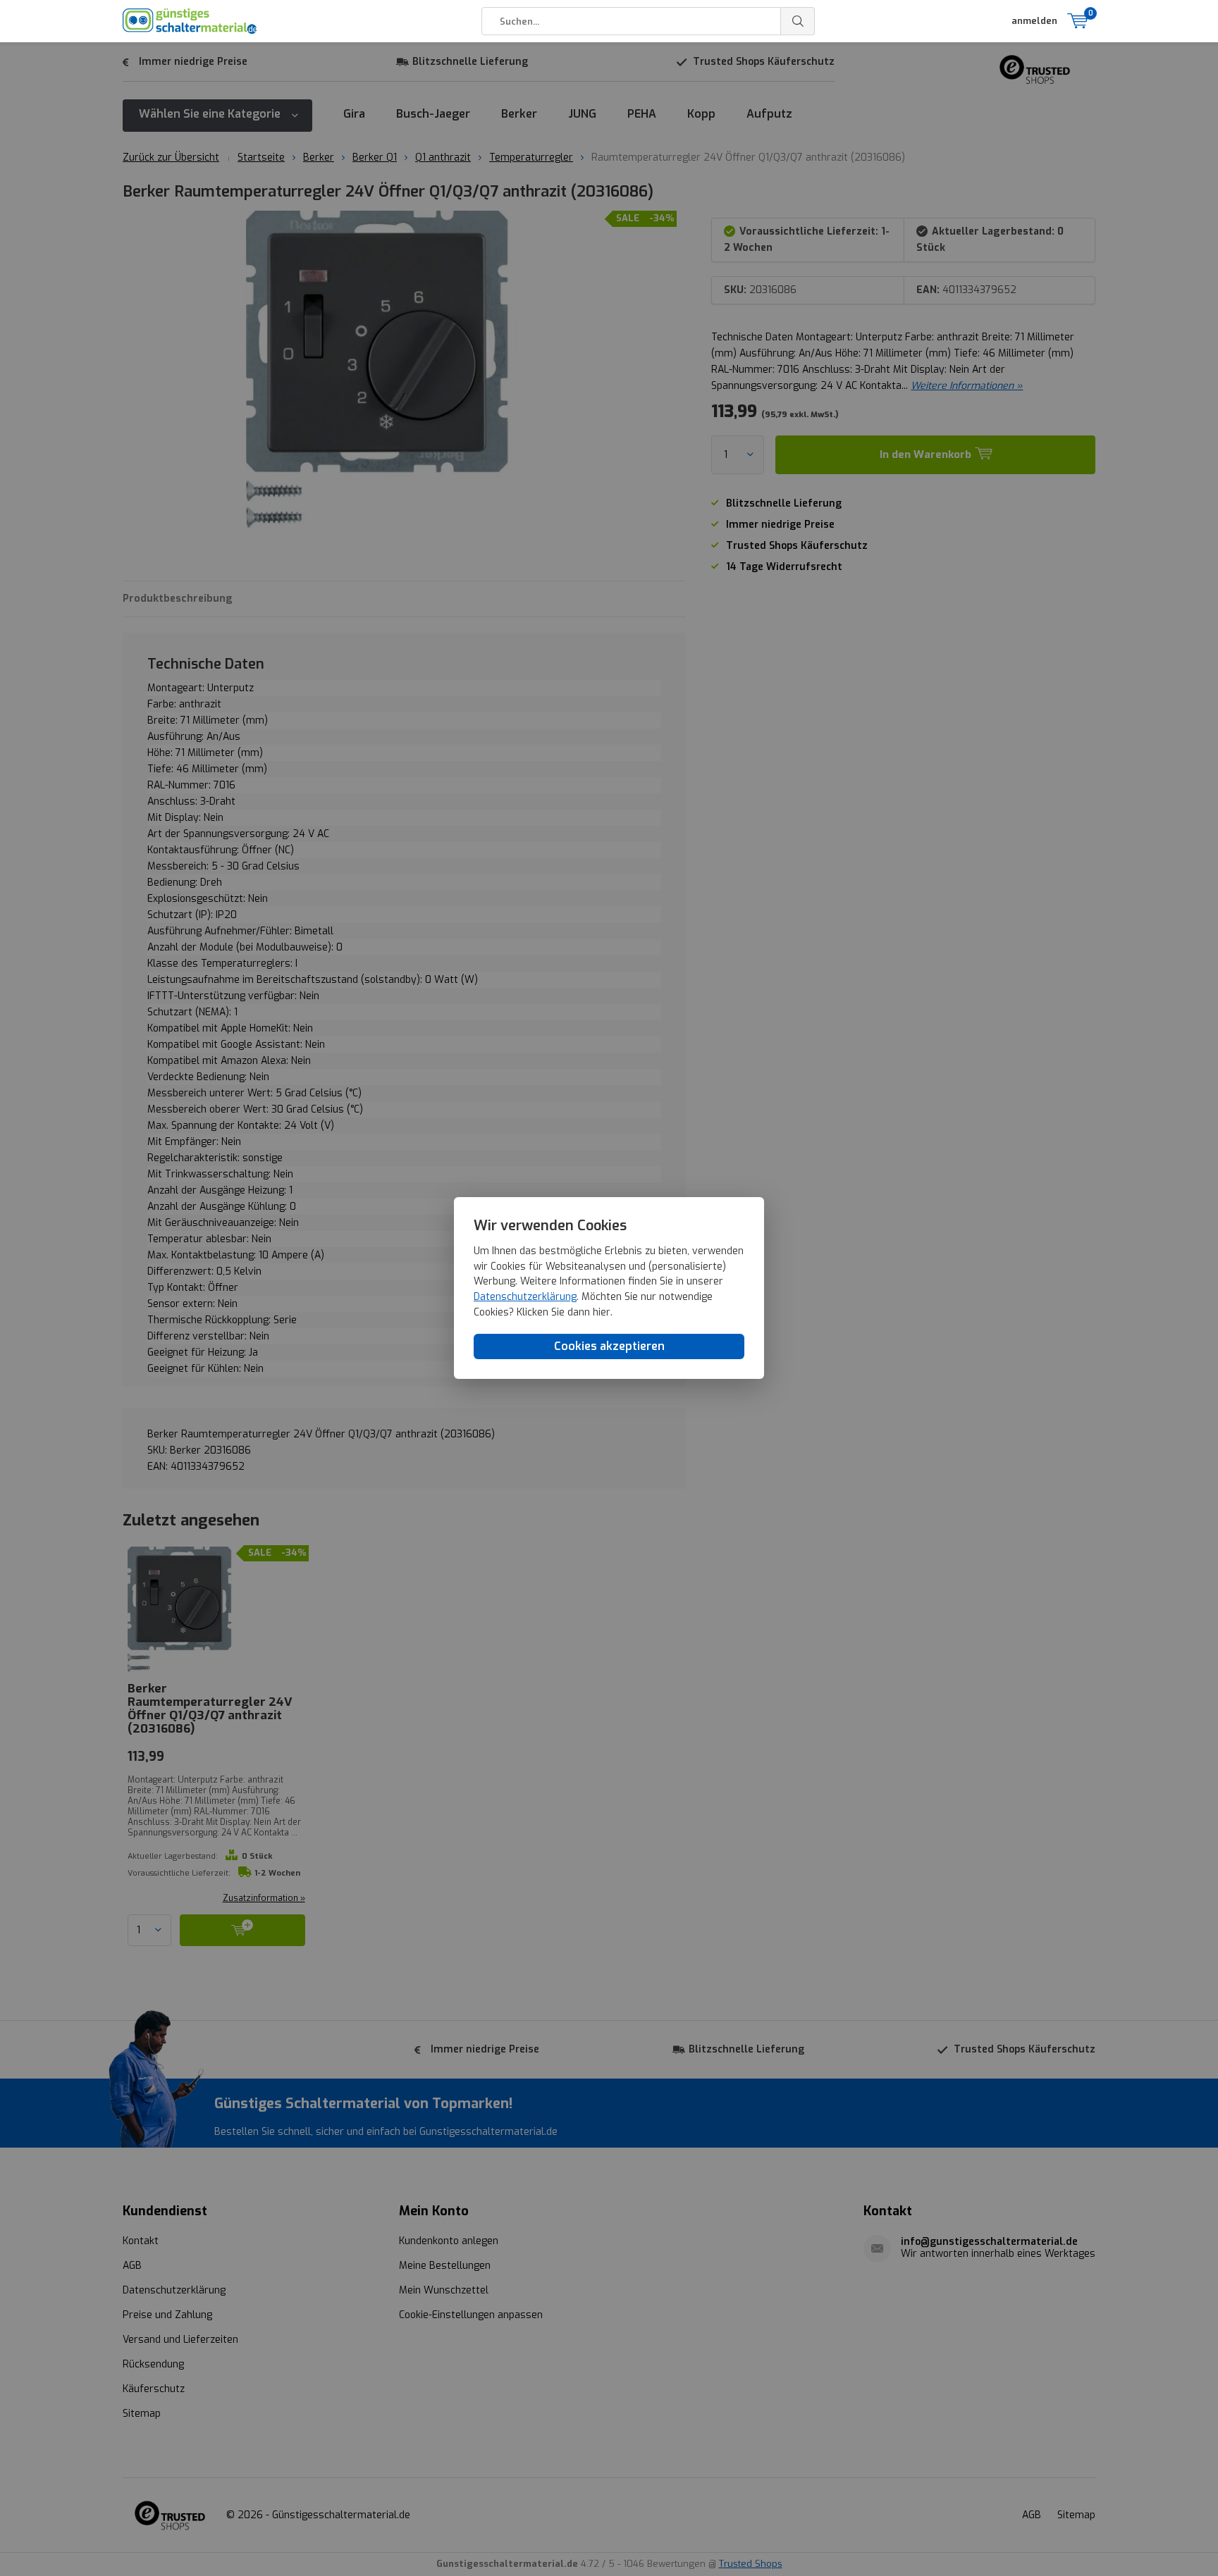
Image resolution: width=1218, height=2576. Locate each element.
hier (602, 1312)
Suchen (798, 21)
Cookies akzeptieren (609, 1347)
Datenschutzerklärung (525, 1298)
